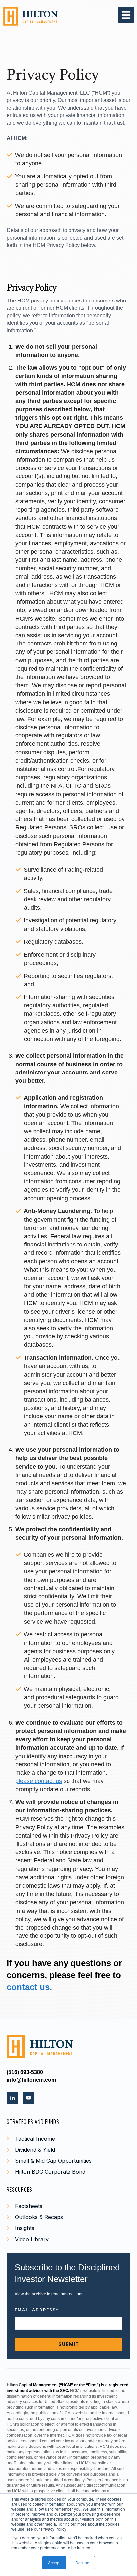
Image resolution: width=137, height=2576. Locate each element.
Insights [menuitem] (25, 2228)
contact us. (29, 1987)
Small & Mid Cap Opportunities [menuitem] (53, 2161)
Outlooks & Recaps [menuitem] (39, 2217)
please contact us (39, 1781)
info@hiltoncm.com (31, 2080)
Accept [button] (54, 2563)
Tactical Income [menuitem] (35, 2139)
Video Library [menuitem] (32, 2239)
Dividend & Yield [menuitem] (35, 2150)
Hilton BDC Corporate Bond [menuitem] (50, 2172)
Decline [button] (82, 2563)
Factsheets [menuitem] (29, 2206)
